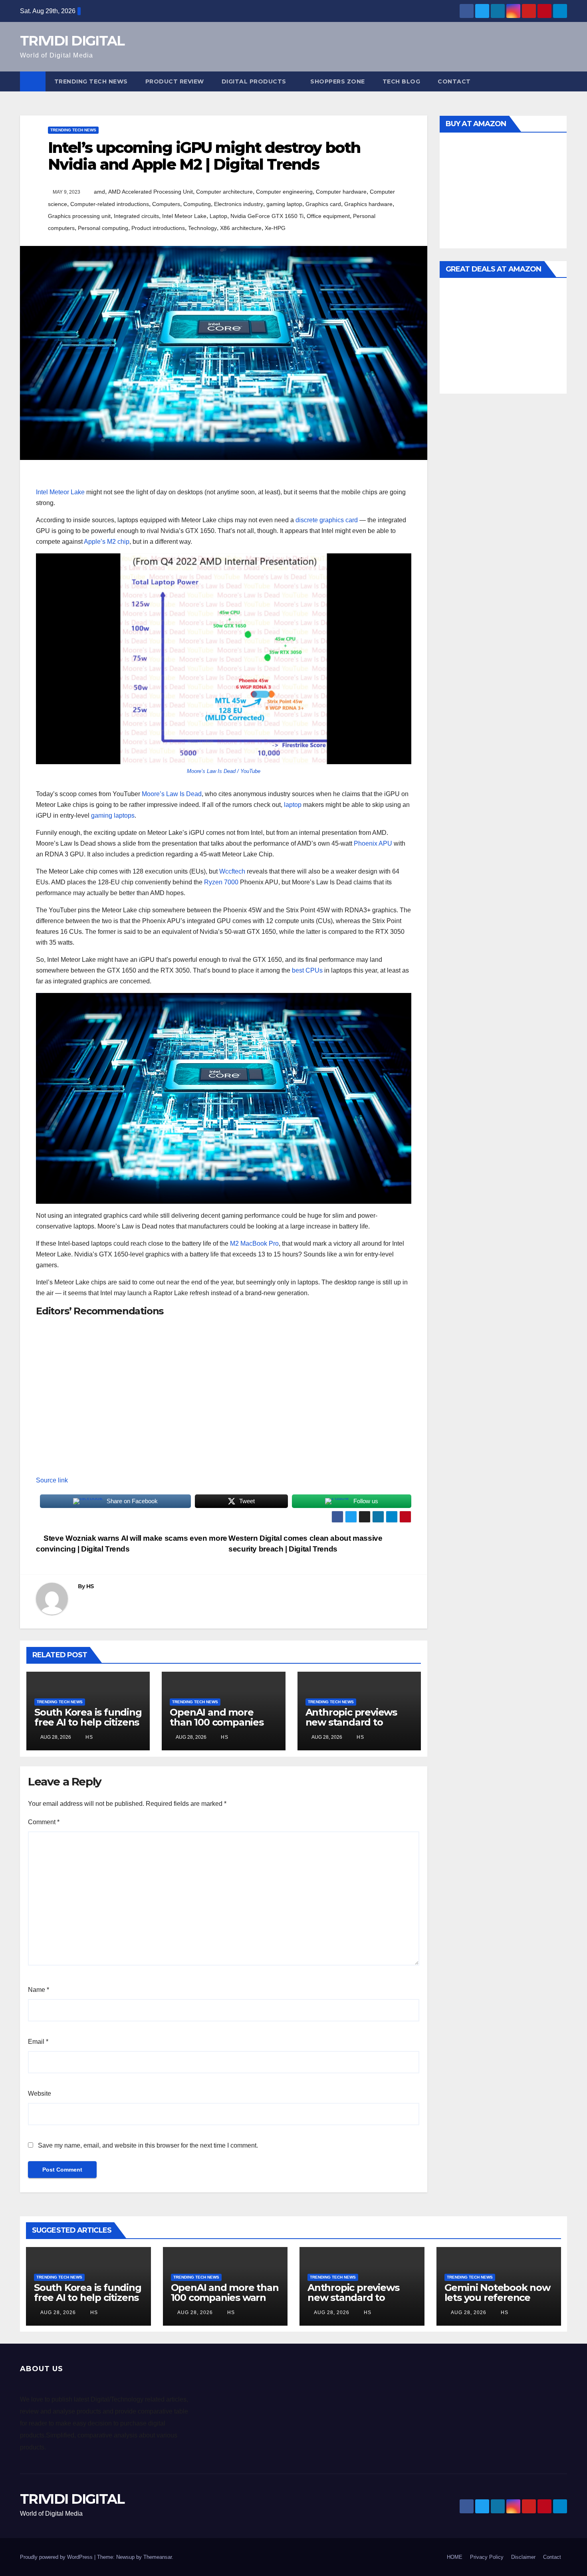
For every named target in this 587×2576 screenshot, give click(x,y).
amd (99, 192)
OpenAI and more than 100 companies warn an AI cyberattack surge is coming (225, 2303)
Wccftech (232, 871)
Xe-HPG (275, 228)
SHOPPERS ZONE (338, 81)
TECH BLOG (402, 81)
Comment (44, 1822)
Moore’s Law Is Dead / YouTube (224, 771)
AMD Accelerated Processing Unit (151, 192)
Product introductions (158, 228)
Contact (454, 81)
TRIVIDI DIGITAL (72, 41)
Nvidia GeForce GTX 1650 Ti (267, 216)
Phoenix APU (373, 843)
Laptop (218, 216)
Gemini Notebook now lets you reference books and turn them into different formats (497, 2303)
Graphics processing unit (79, 216)
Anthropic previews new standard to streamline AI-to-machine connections (356, 1727)
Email (38, 2042)
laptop (293, 805)
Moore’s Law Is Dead (172, 794)
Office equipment (328, 216)
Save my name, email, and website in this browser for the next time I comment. (148, 2145)
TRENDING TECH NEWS (91, 81)
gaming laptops (113, 815)
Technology (202, 228)
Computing (197, 204)
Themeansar (158, 2557)
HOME (455, 2557)
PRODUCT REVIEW (175, 81)
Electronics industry (239, 204)
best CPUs (307, 970)
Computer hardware (341, 192)
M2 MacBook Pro (254, 1243)
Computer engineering (284, 192)
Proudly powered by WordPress (57, 2557)
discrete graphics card (327, 520)
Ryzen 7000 (221, 882)
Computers (166, 204)
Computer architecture (224, 192)
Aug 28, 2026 (58, 2312)
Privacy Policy (487, 2557)
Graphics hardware (368, 204)
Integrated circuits (136, 216)
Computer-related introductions (110, 204)
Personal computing (103, 228)
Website (40, 2093)
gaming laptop (284, 204)
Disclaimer (523, 2557)
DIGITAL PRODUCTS (254, 81)
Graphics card (323, 204)
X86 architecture (241, 228)
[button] (561, 81)
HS (90, 1586)
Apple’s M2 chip (107, 542)
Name (39, 1990)
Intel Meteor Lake (184, 216)
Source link (52, 1480)
